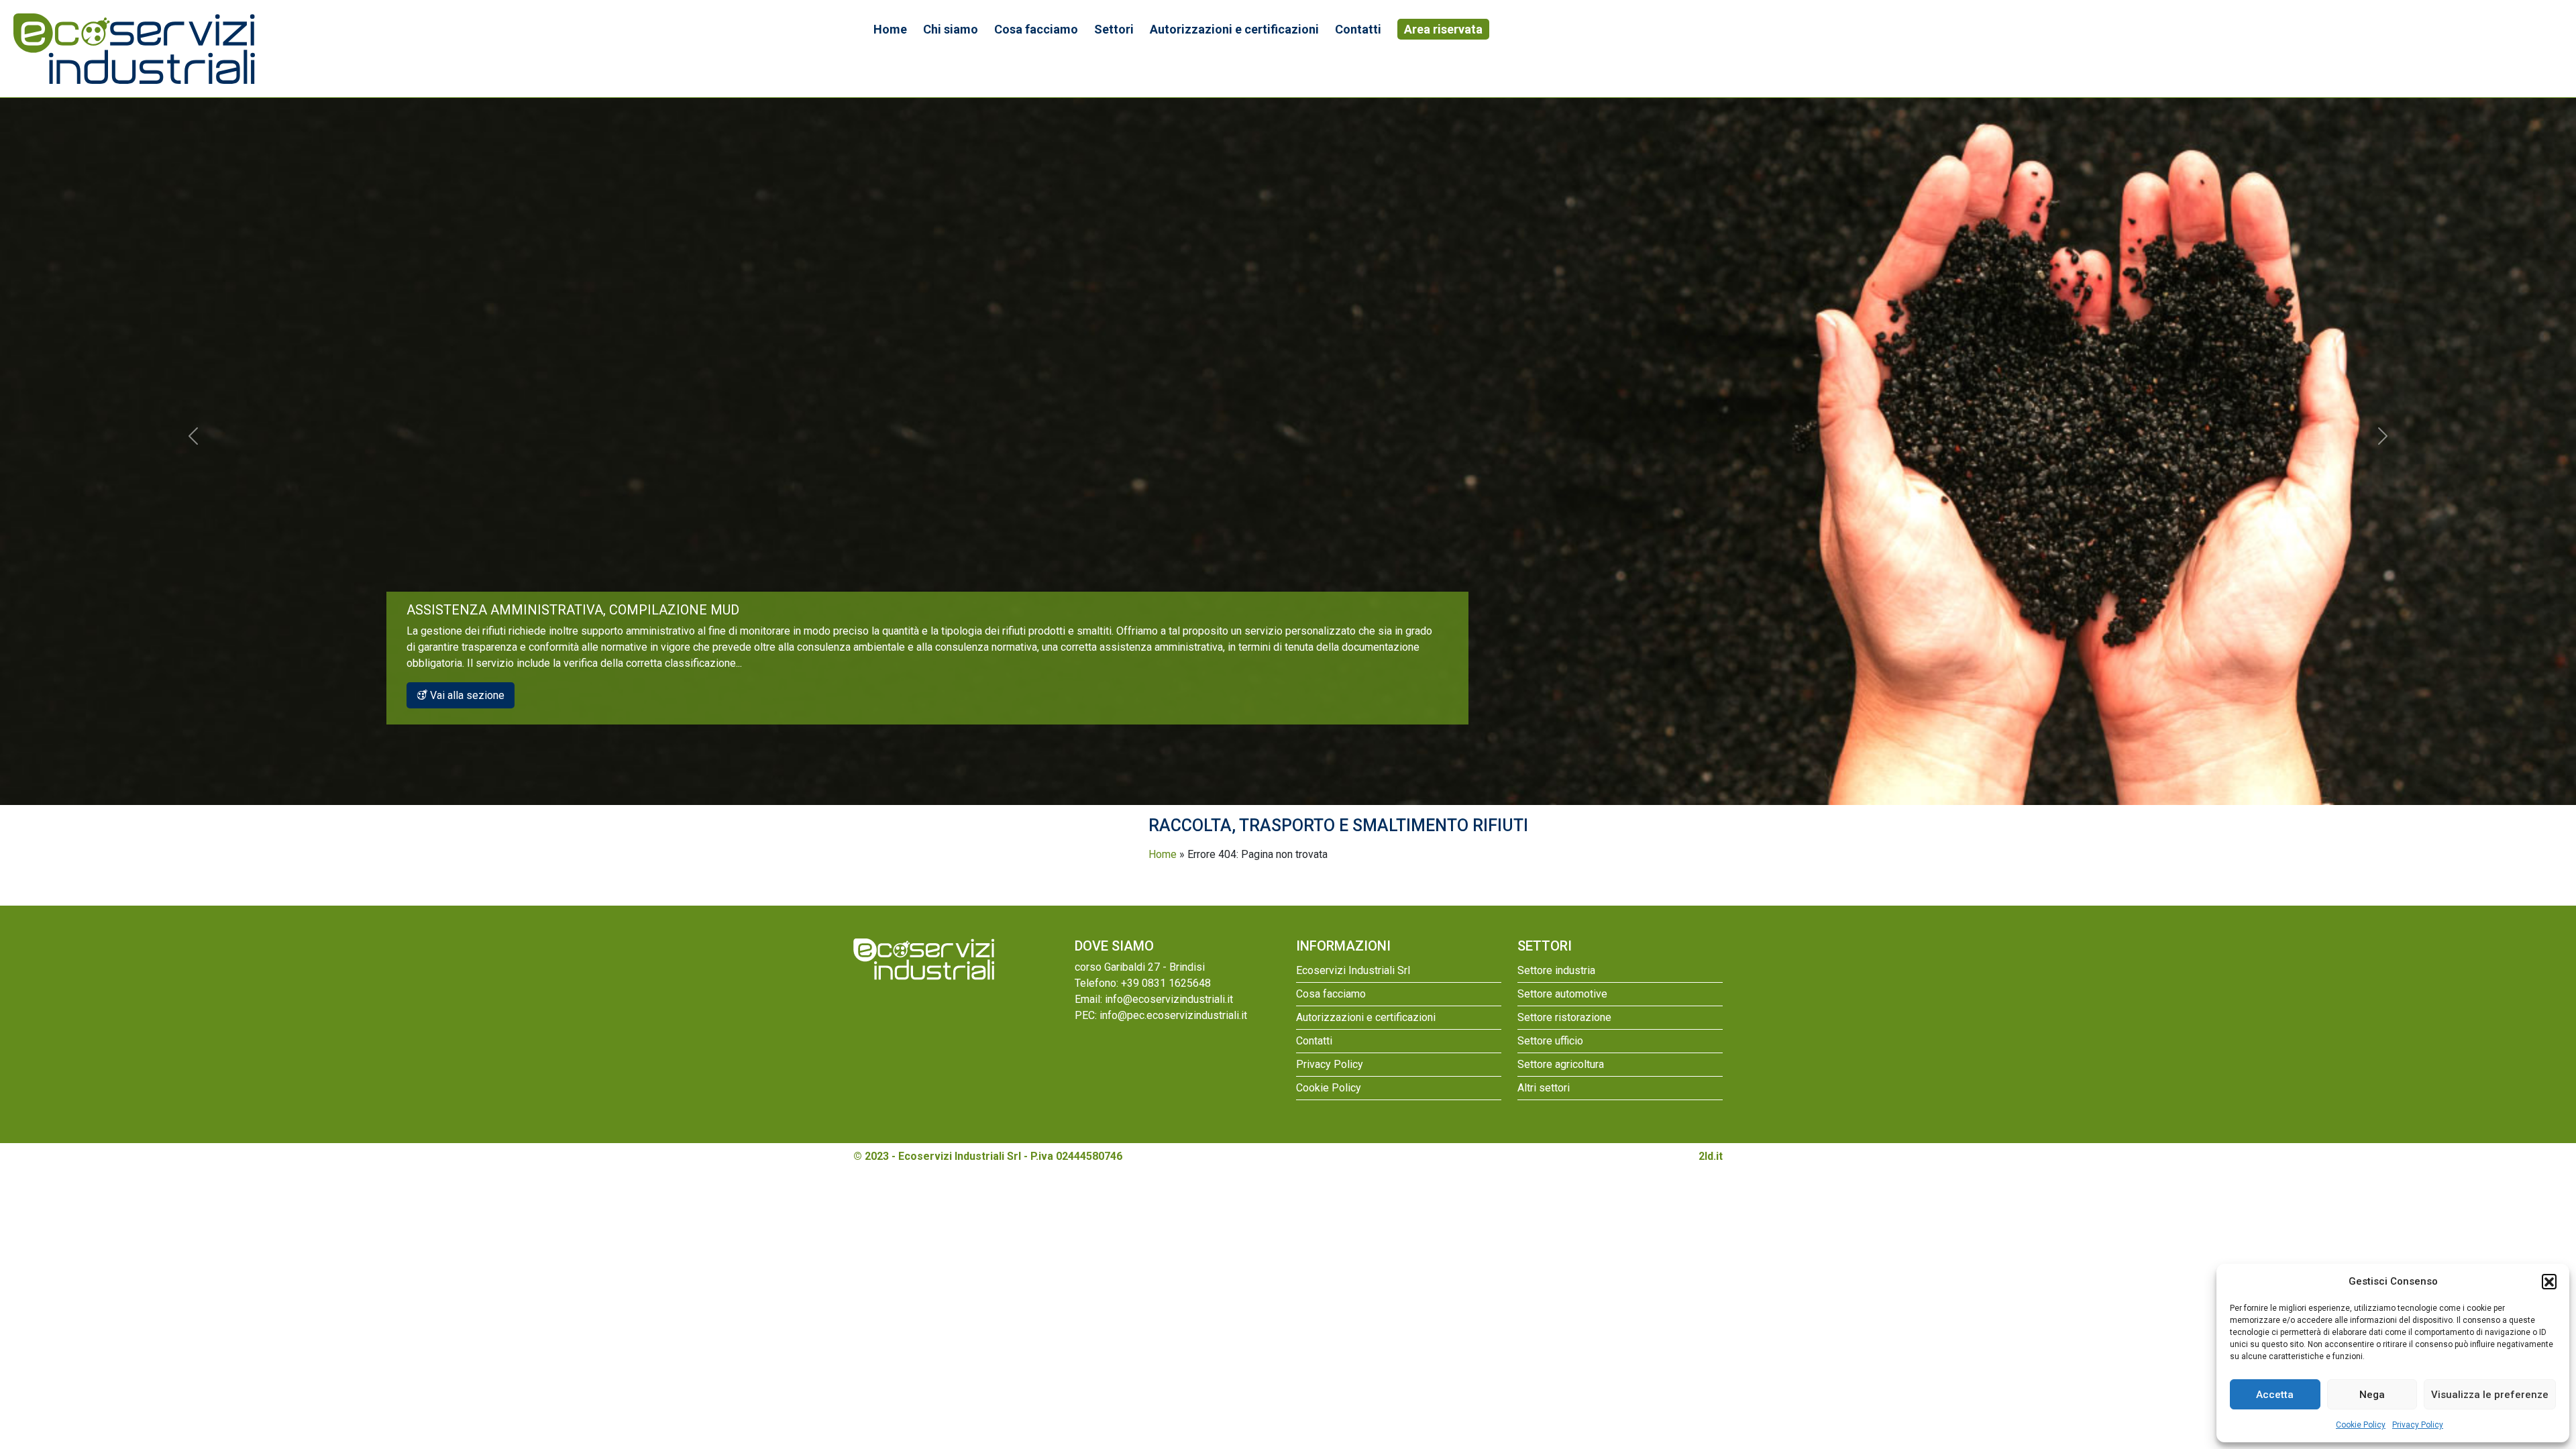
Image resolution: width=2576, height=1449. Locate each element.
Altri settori (1544, 1088)
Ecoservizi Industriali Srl (1353, 970)
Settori (1114, 29)
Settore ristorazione (1564, 1017)
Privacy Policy (2418, 1425)
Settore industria (1556, 970)
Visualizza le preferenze (2490, 1395)
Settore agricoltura (1561, 1064)
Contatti (1358, 29)
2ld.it (1711, 1156)
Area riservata (1443, 29)
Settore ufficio (1550, 1041)
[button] (2549, 1281)
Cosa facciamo (1036, 29)
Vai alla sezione (466, 695)
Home (890, 29)
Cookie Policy (2361, 1425)
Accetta (2275, 1395)
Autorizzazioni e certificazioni (1234, 29)
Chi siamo (951, 29)
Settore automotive (1562, 994)
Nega (2372, 1395)
